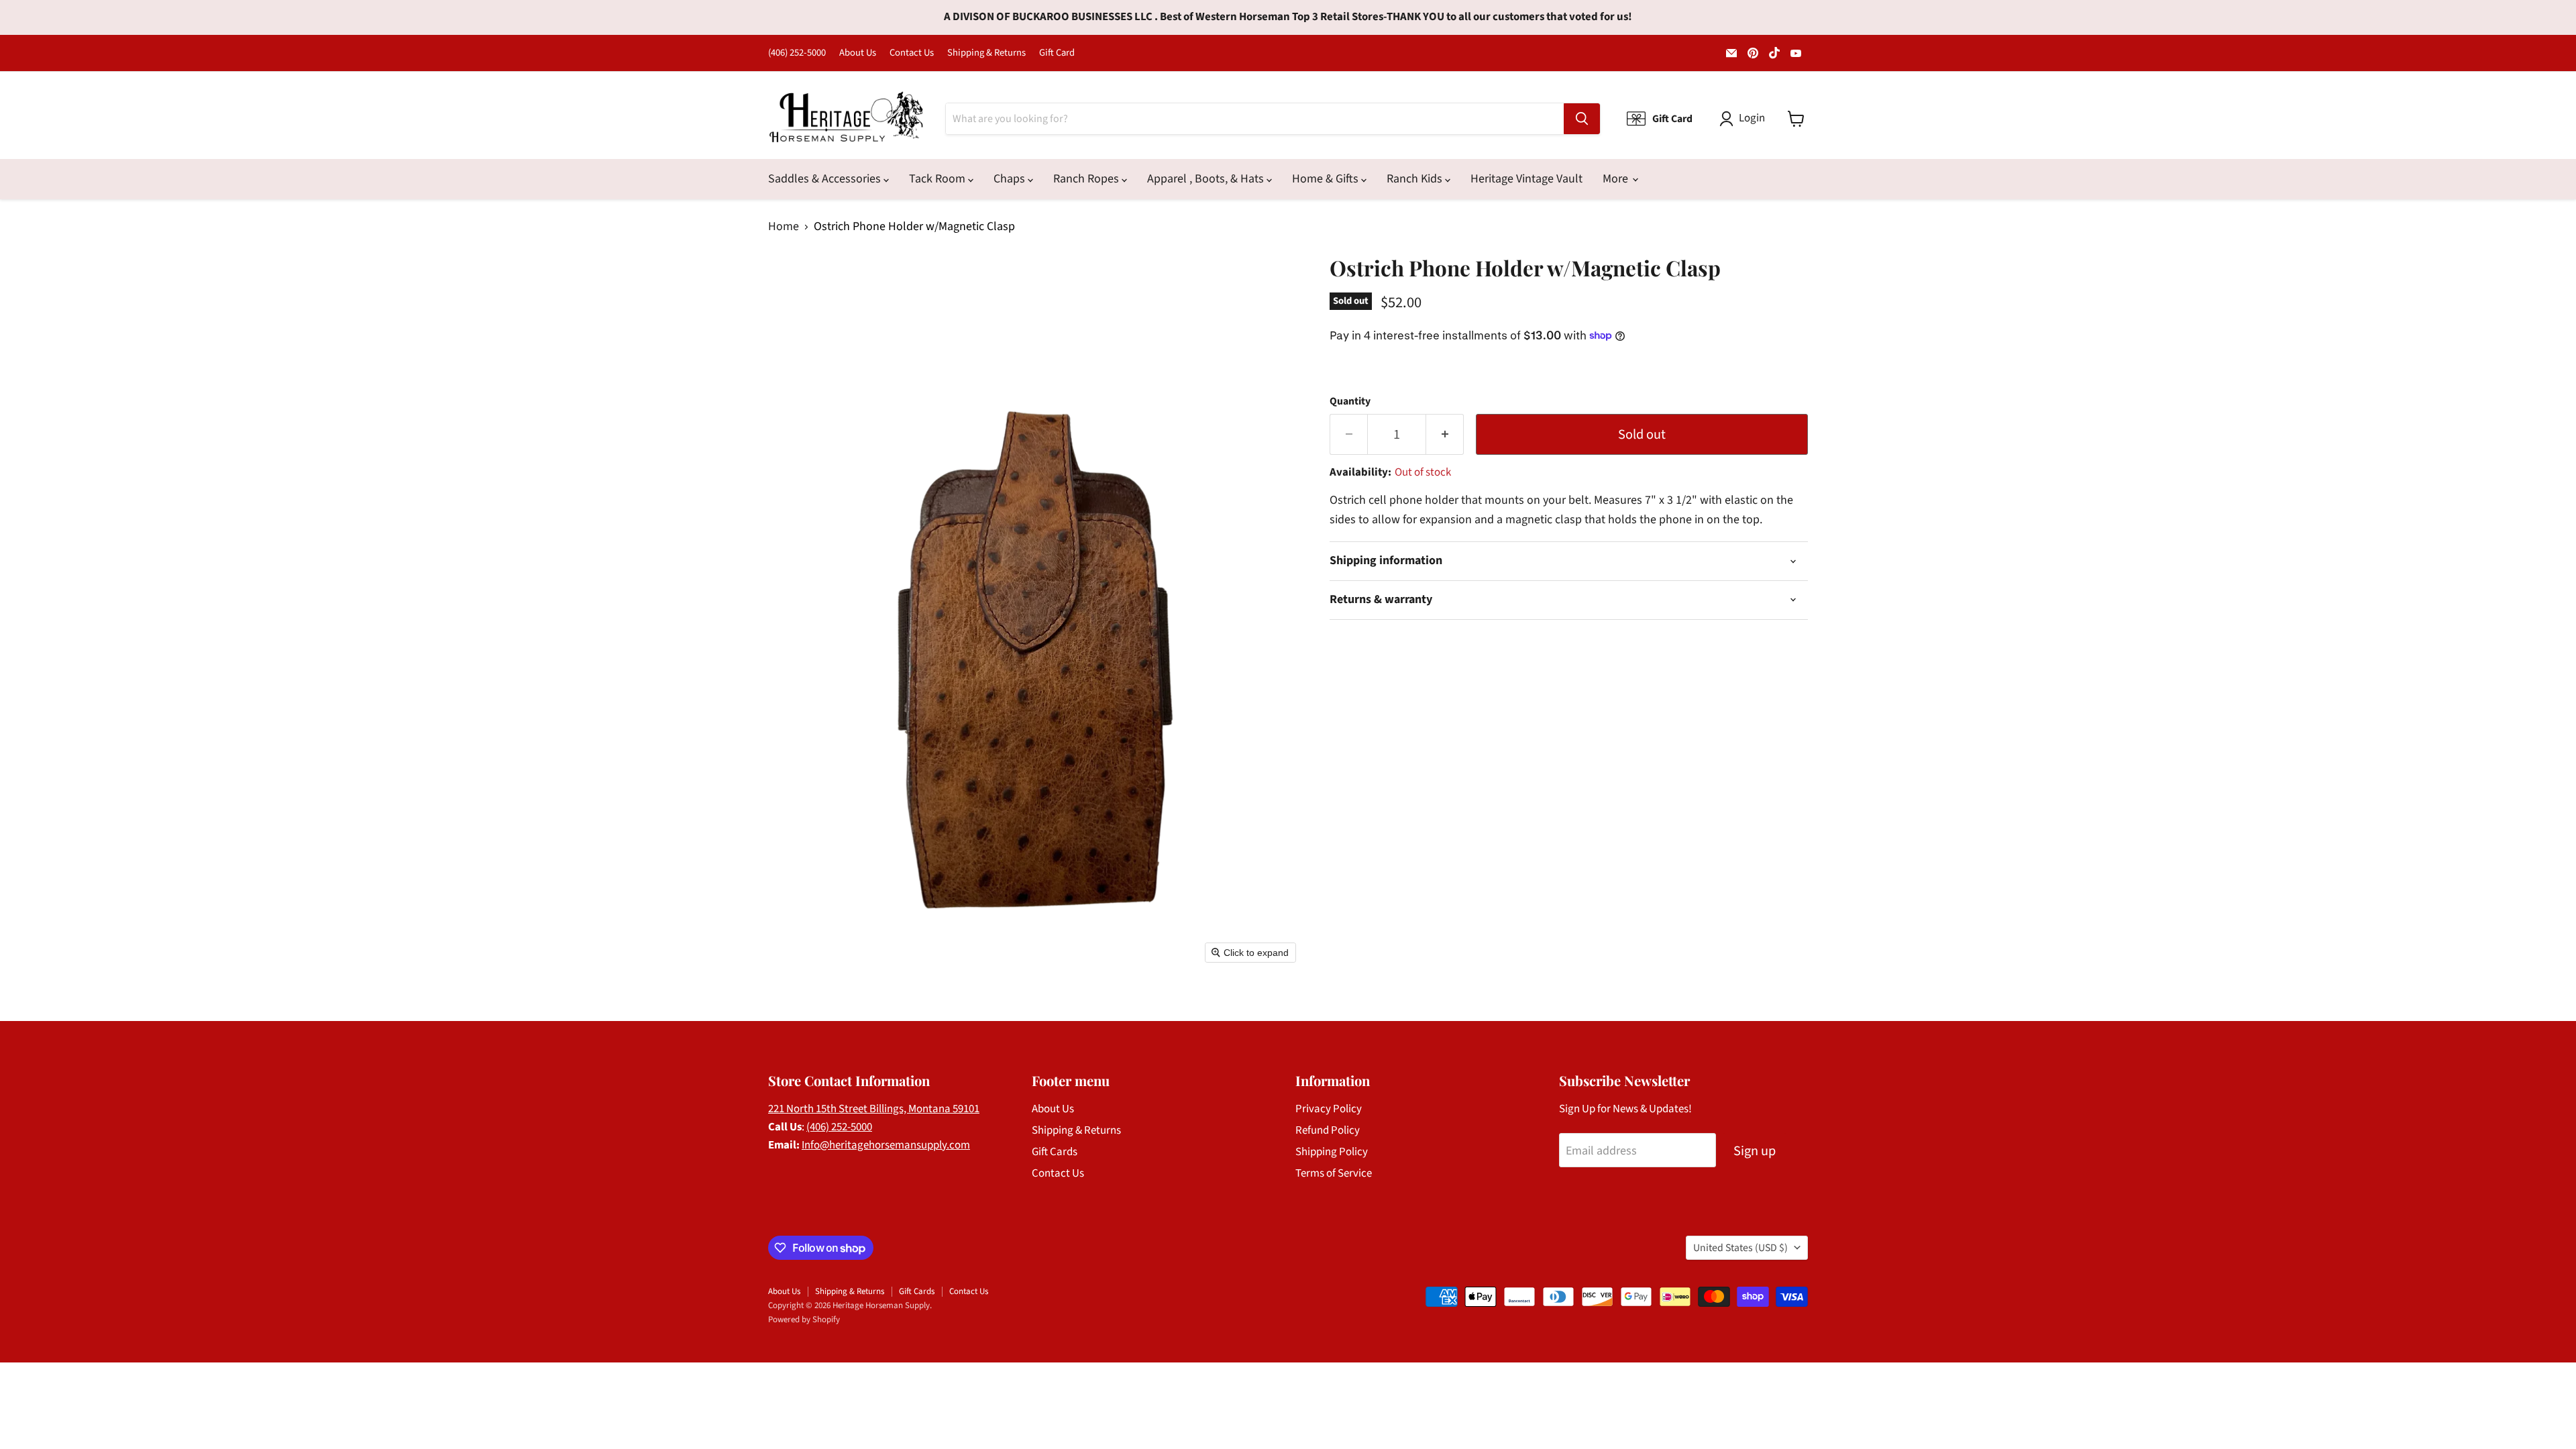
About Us (858, 53)
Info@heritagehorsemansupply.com (886, 1145)
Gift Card (1057, 53)
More (1617, 179)
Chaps (1011, 179)
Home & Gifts (1327, 179)
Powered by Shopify (804, 1320)
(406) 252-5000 (797, 53)
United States (1740, 1248)
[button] (1745, 119)
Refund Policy (1328, 1130)
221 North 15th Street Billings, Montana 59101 (874, 1109)
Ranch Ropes (1087, 179)
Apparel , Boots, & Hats (1207, 179)
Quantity (1350, 401)
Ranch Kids (1416, 179)
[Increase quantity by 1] (1445, 434)
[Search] (1582, 119)
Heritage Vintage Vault (1526, 179)
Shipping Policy (1332, 1152)
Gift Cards (1055, 1152)
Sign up (1755, 1151)
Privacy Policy (1329, 1109)
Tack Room (938, 179)
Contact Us (912, 53)
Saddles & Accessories (826, 179)
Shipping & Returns (986, 53)
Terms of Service (1334, 1173)
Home (784, 227)
